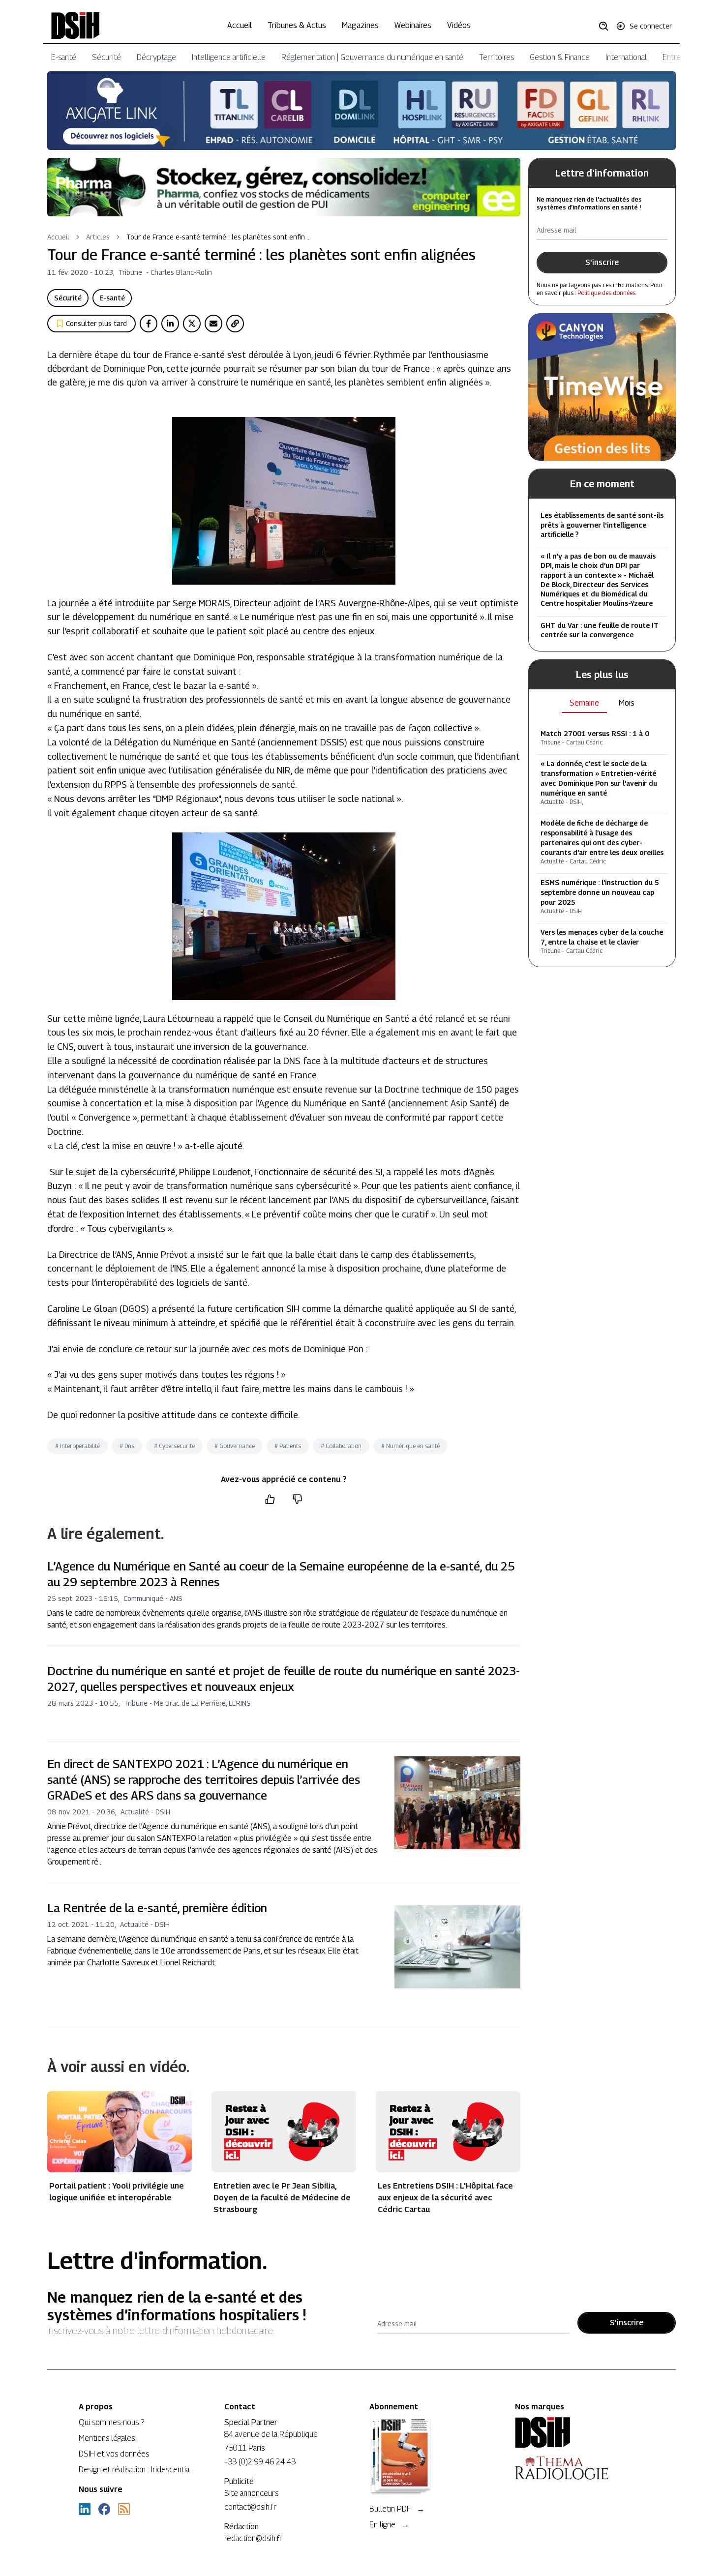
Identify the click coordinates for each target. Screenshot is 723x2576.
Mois (627, 703)
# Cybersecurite (174, 1446)
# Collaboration (341, 1446)
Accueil (240, 25)
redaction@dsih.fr (253, 2538)
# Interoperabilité (77, 1446)
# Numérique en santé (410, 1446)
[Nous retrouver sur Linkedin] (85, 2509)
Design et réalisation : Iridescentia (134, 2470)
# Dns (127, 1446)
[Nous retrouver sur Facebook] (104, 2509)
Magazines (360, 25)
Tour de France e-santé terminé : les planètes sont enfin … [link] (219, 237)
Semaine (584, 703)
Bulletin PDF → (397, 2509)
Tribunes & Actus (297, 25)
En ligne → (389, 2525)
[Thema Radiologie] (580, 2468)
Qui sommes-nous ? (111, 2422)
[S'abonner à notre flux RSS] (124, 2509)
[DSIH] (580, 2432)
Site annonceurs (251, 2493)
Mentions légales (107, 2438)
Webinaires (413, 25)
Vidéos (459, 25)
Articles (98, 237)
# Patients (288, 1446)
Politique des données (606, 293)
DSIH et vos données (114, 2454)
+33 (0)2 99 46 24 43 (260, 2462)
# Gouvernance (235, 1446)
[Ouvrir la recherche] (607, 26)
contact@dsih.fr (250, 2507)
